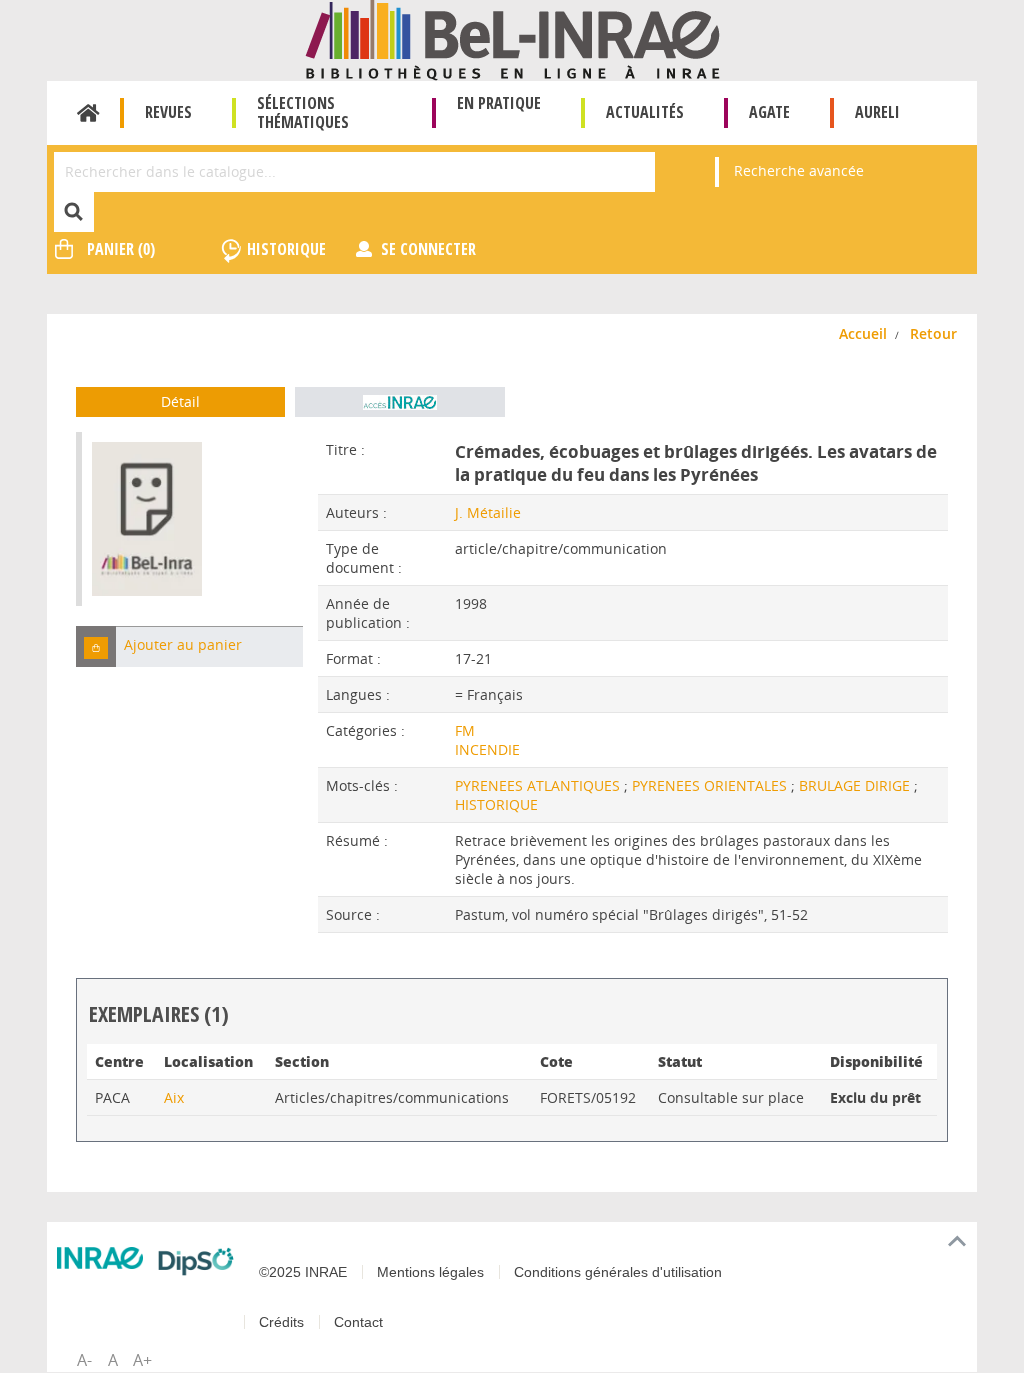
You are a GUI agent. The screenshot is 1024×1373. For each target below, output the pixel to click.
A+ (142, 1360)
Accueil (88, 113)
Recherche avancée (799, 170)
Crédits (281, 1322)
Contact (358, 1322)
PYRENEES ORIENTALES (711, 785)
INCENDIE (487, 749)
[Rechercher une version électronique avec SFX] (399, 402)
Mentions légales (430, 1272)
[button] (96, 646)
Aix (174, 1097)
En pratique (499, 103)
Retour (933, 333)
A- (84, 1360)
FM (465, 730)
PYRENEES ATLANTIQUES (539, 785)
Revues (168, 112)
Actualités (645, 112)
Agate (769, 112)
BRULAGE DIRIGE (856, 785)
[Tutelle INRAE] (100, 1258)
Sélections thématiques (303, 112)
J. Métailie (488, 512)
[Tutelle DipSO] (196, 1261)
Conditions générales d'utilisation (618, 1272)
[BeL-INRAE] (512, 38)
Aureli (877, 112)
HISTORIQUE (496, 804)
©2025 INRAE (303, 1272)
